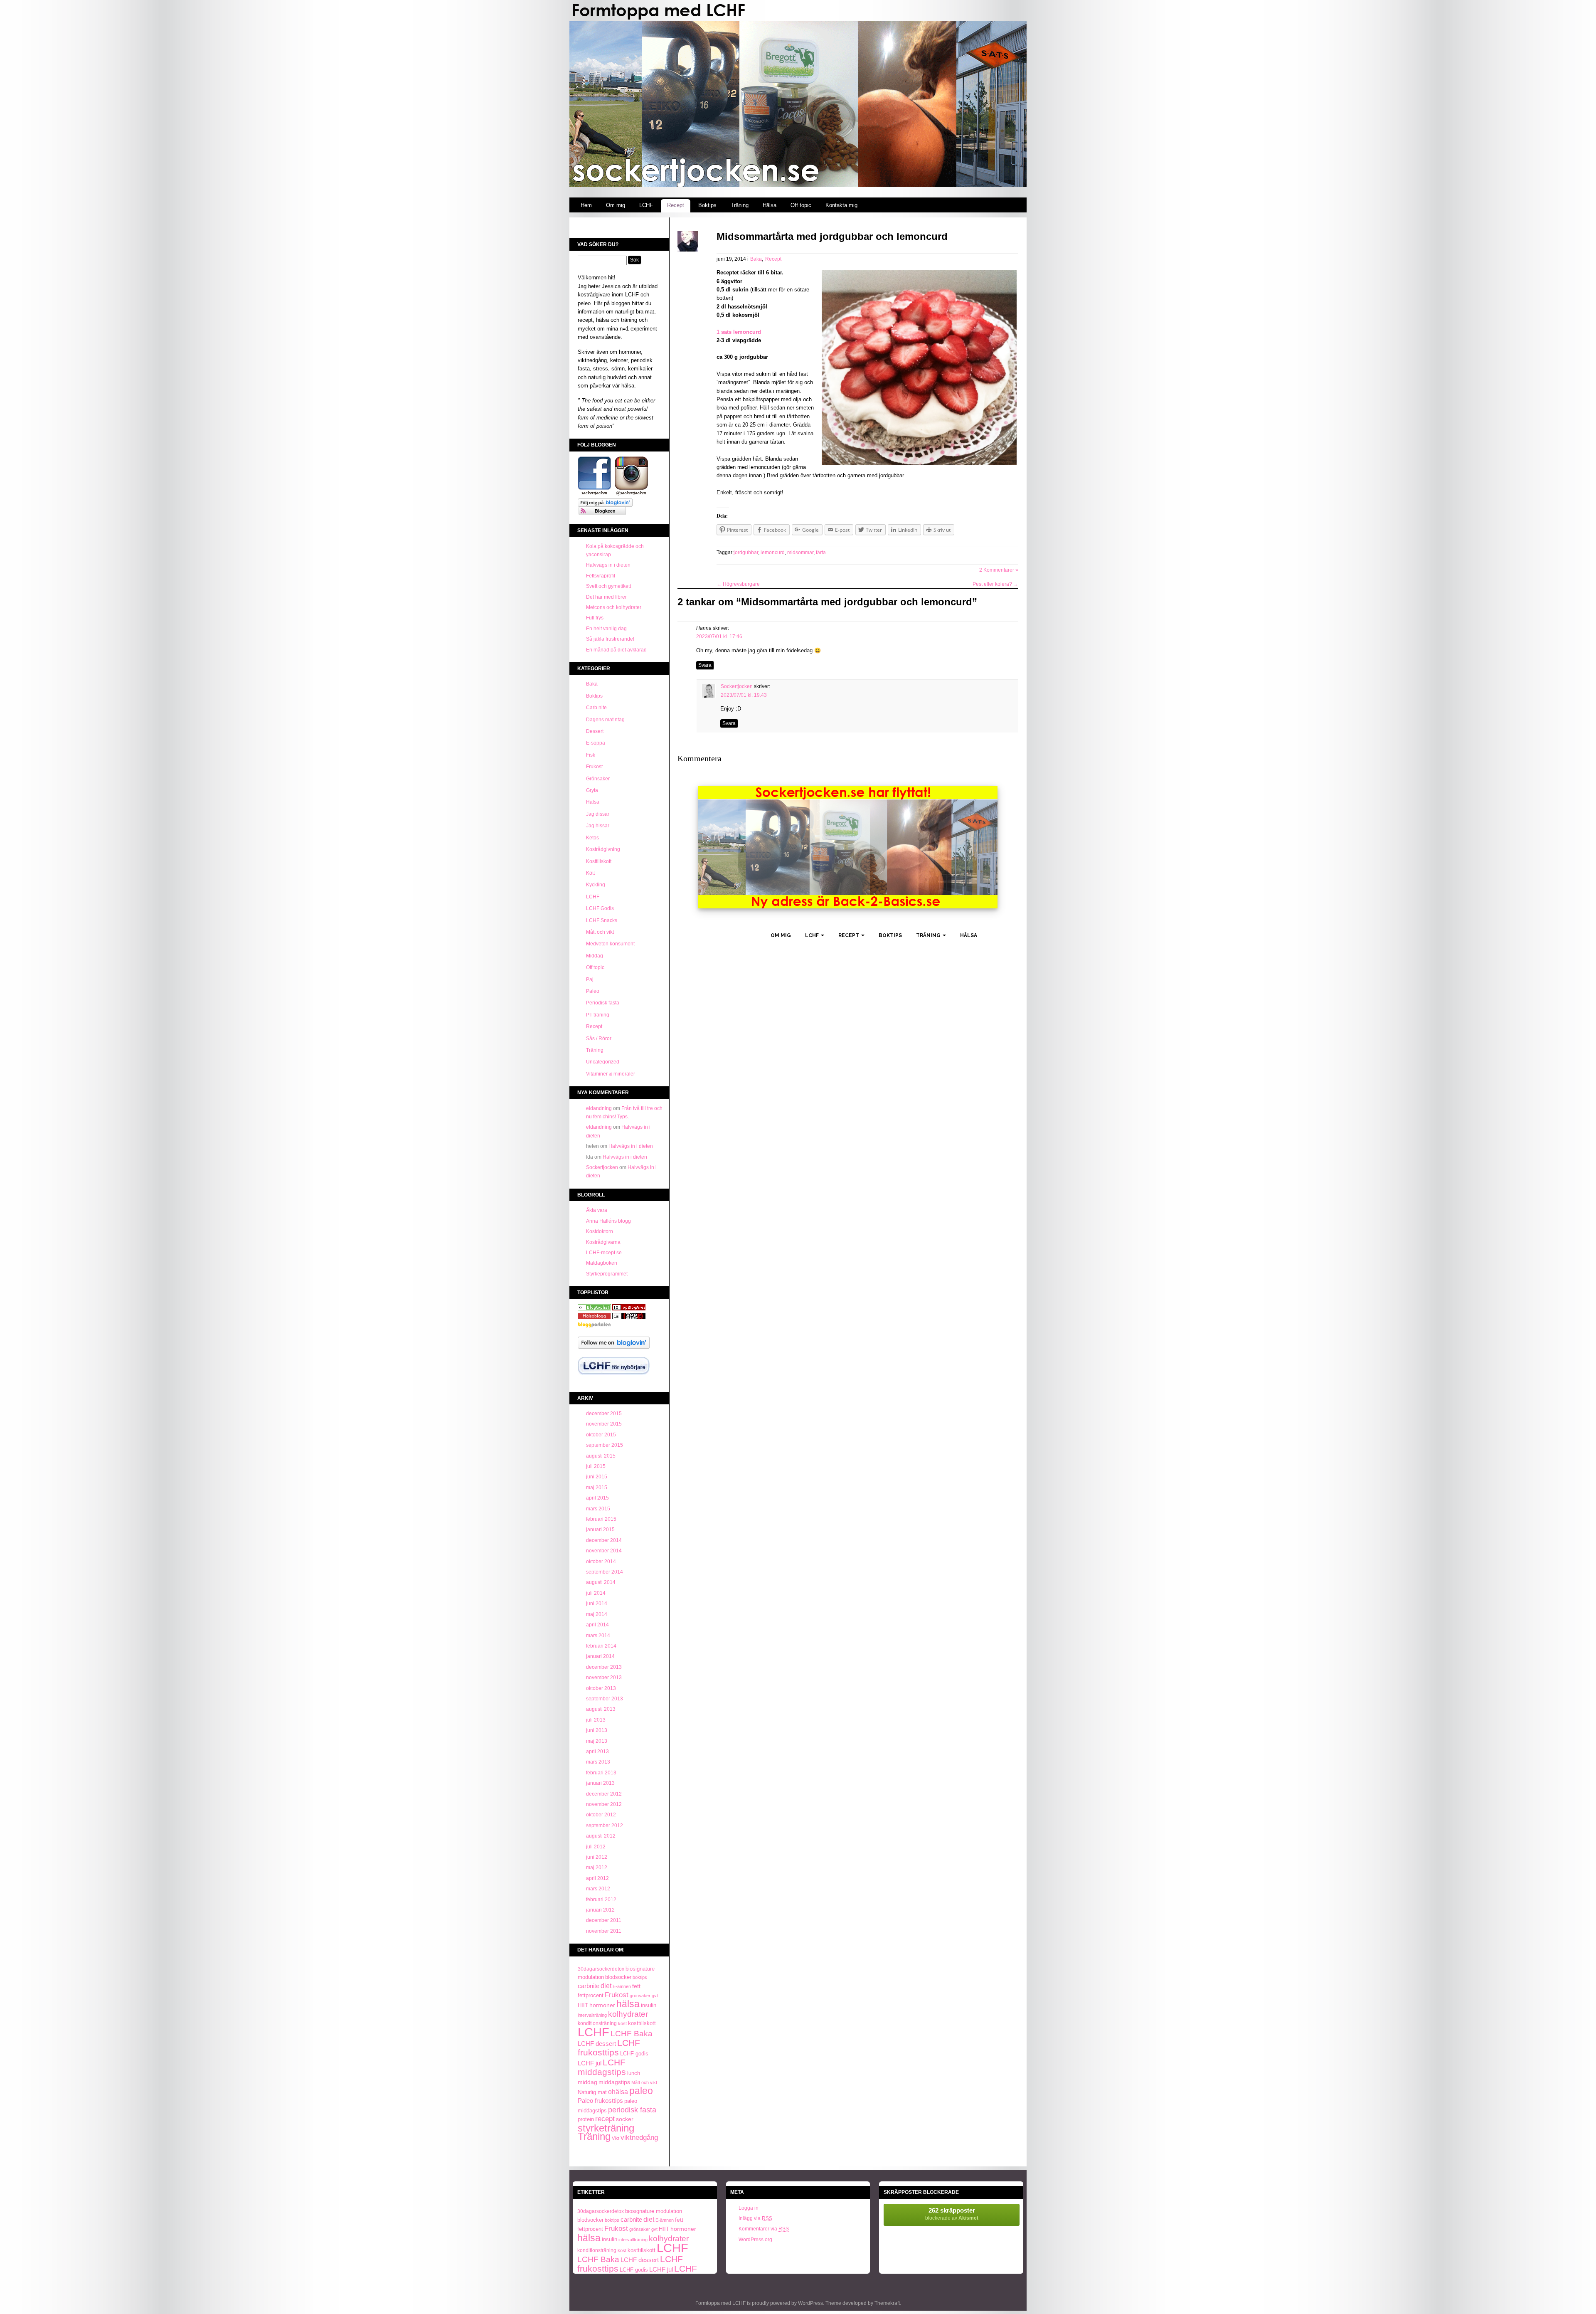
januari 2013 (600, 1783)
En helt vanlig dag (606, 629)
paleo (641, 2091)
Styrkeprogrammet (607, 1274)
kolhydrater (628, 2014)
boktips (640, 1977)
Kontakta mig (841, 205)
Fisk (591, 755)
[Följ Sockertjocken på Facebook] (594, 494)
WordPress (810, 2303)
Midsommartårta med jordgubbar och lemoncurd (832, 236)
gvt (655, 1996)
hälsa (628, 2004)
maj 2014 (597, 1614)
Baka (592, 684)
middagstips (614, 2082)
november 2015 (604, 1424)
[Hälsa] (594, 1309)
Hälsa (770, 205)
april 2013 (597, 1752)
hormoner (602, 2005)
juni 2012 (597, 1857)
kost (622, 2023)
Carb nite (596, 708)
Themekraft (887, 2303)
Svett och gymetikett (608, 586)
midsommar (800, 553)
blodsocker (618, 1977)
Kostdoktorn (600, 1231)
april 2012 (597, 1878)
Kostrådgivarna (603, 1242)
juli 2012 (596, 1847)
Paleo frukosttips (600, 2101)
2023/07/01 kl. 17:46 (719, 636)
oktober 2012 (601, 1815)
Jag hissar (598, 826)
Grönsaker (598, 779)
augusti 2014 (601, 1582)
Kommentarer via (764, 2229)
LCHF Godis (600, 908)
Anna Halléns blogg (608, 1221)
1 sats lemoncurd (739, 332)
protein (586, 2119)
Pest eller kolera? (995, 584)
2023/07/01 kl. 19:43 (744, 695)
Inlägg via (755, 2218)
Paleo (593, 991)
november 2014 (604, 1551)
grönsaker (640, 1996)
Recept (676, 205)
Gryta (592, 790)
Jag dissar (598, 814)
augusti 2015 (601, 1456)
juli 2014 (596, 1593)
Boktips (707, 205)
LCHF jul (590, 2063)
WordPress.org (755, 2240)
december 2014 (604, 1540)
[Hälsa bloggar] (629, 1309)
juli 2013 (596, 1720)
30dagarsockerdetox (601, 1969)
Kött (590, 873)
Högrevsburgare (738, 584)
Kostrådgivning (603, 849)
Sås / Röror (599, 1039)
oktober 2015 (601, 1435)
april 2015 (597, 1498)
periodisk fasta (632, 2110)
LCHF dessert (597, 2044)
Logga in (749, 2208)
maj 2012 (597, 1867)
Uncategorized (603, 1062)
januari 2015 (600, 1530)
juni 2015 (597, 1477)
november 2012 (604, 1804)
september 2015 (605, 1445)
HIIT (583, 2005)
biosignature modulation (654, 2211)
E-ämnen (622, 1986)
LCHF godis (634, 2054)
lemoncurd (773, 553)
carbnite (589, 1986)
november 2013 (604, 1678)
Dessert (595, 731)
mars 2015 (598, 1509)
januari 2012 (600, 1910)
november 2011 (604, 1931)
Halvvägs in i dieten (608, 565)
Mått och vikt (600, 932)
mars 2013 (598, 1762)
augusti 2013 (601, 1709)
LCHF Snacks (602, 920)
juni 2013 (597, 1730)
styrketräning (606, 2128)
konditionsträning (597, 2023)
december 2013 (604, 1667)
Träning (740, 205)
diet (606, 1986)
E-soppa (596, 743)
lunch (634, 2073)
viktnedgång (639, 2137)
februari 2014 (601, 1646)
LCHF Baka (632, 2034)
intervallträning (592, 2015)
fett (636, 1986)
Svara (705, 665)
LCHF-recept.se (604, 1253)
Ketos (592, 838)
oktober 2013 (601, 1688)
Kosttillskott (599, 861)
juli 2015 (596, 1466)
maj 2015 (597, 1488)
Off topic (801, 205)
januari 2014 (600, 1656)
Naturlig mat (592, 2092)
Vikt (616, 2138)
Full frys (595, 618)
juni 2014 (597, 1604)
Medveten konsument (610, 944)
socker (625, 2119)
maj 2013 (597, 1741)
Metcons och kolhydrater (614, 607)
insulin (649, 2006)
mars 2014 (598, 1636)
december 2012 (604, 1794)
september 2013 (605, 1699)
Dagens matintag (605, 720)
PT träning (598, 1015)
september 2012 (605, 1826)
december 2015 (604, 1414)
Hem (586, 205)
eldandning (599, 1108)
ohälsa (618, 2092)
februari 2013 (601, 1773)
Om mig (616, 205)
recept (605, 2119)
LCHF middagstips (602, 2067)
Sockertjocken (602, 1167)
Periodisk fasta (603, 1003)
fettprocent (591, 1995)
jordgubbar (746, 553)
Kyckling (596, 885)
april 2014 (597, 1625)
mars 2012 (598, 1889)
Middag (595, 956)
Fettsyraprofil (601, 576)
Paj (590, 979)
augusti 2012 (601, 1836)
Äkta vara (597, 1210)
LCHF (646, 205)
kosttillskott (642, 2023)
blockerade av (952, 2214)
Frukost (594, 767)
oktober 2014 (601, 1562)
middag (587, 2082)
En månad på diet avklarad (616, 650)
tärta (821, 553)
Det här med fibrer (606, 597)
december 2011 (604, 1920)
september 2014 (605, 1572)
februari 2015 (601, 1519)
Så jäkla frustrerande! (610, 639)
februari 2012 (601, 1900)
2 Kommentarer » (999, 570)
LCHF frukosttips (609, 2048)
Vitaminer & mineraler (611, 1074)
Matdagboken (602, 1263)
